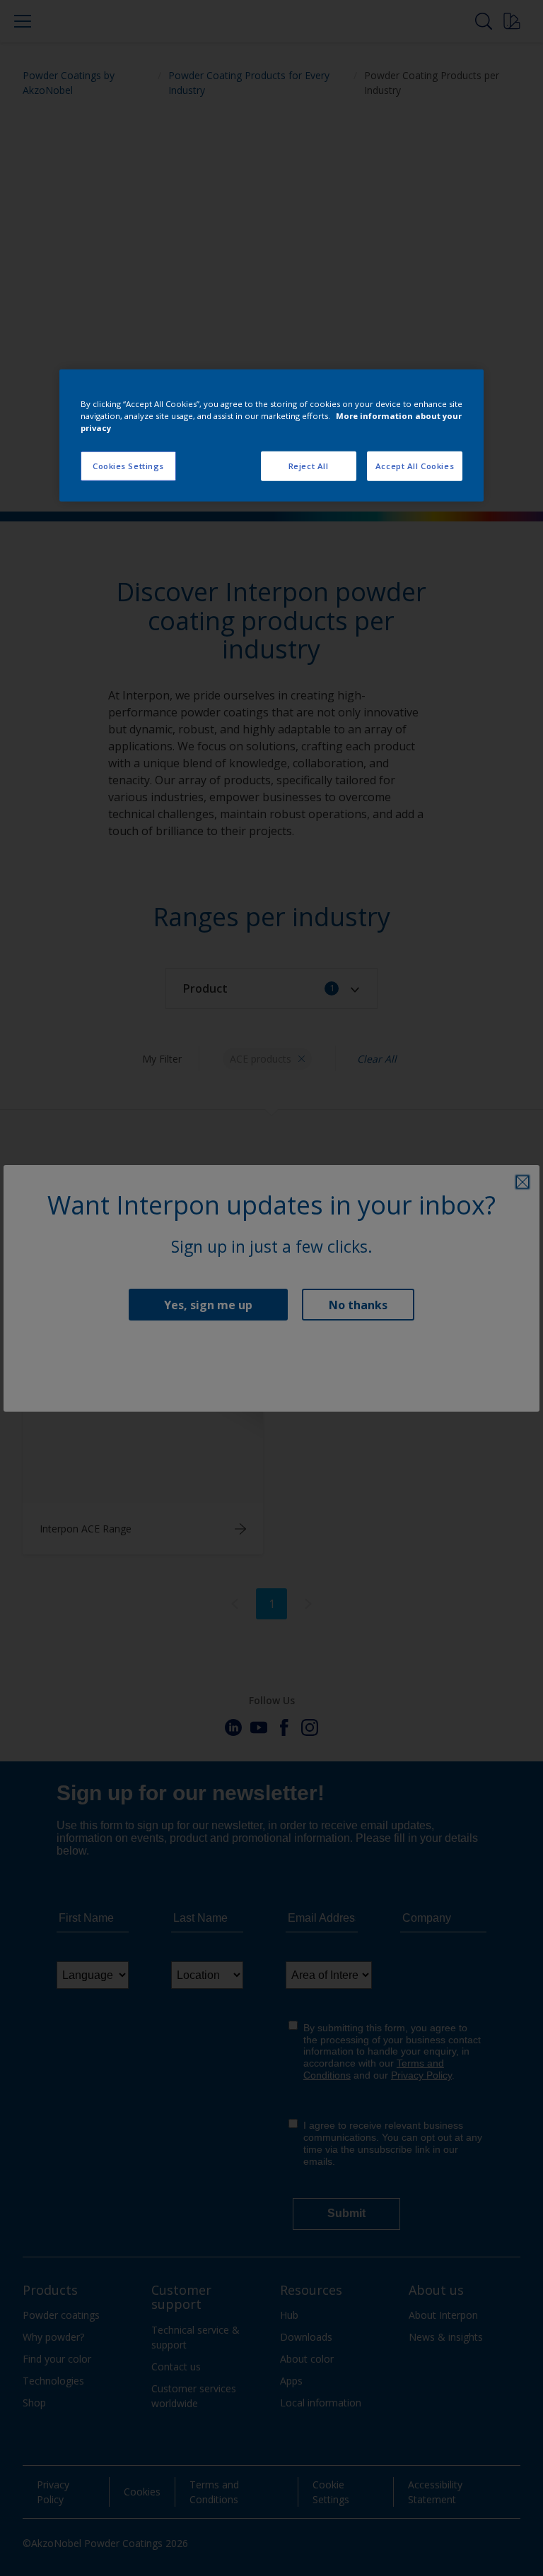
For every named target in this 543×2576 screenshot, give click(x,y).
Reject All (309, 466)
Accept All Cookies (415, 466)
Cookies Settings (128, 466)
